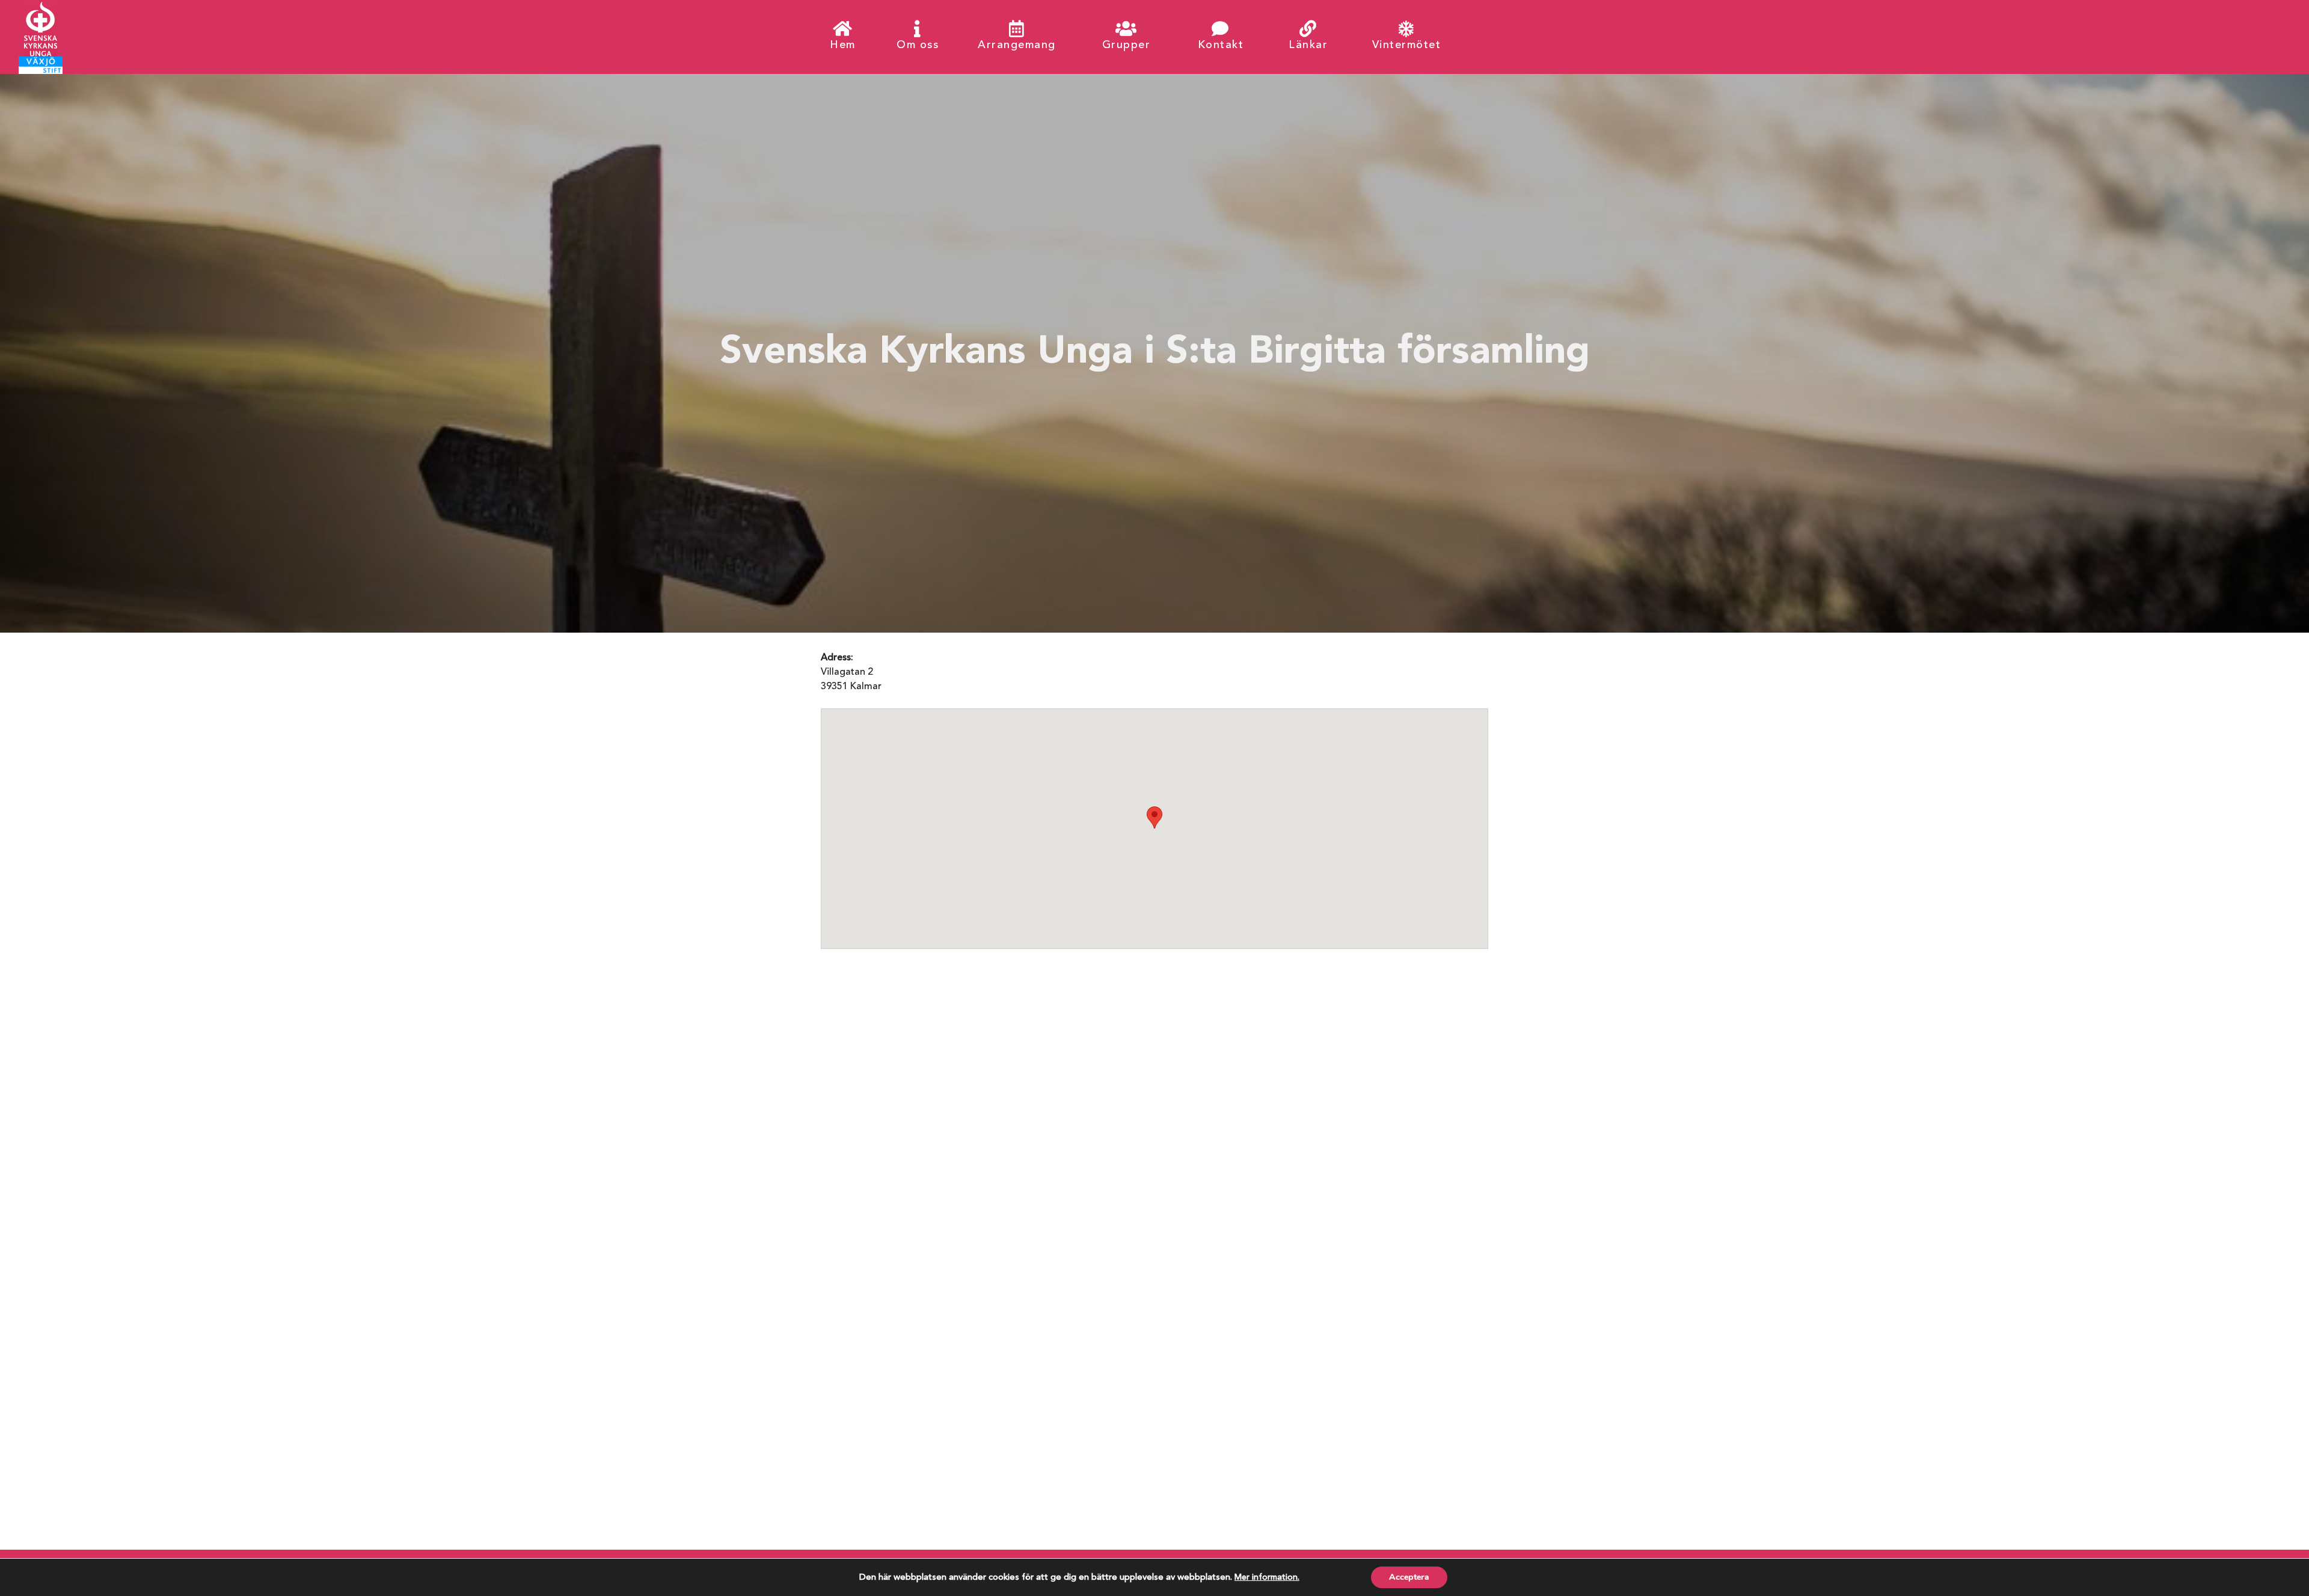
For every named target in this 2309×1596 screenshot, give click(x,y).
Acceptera (1409, 1577)
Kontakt (1221, 45)
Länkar (1308, 45)
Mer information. (1267, 1577)
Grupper (1127, 45)
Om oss (918, 45)
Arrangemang (1017, 45)
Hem (843, 45)
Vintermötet (1407, 45)
